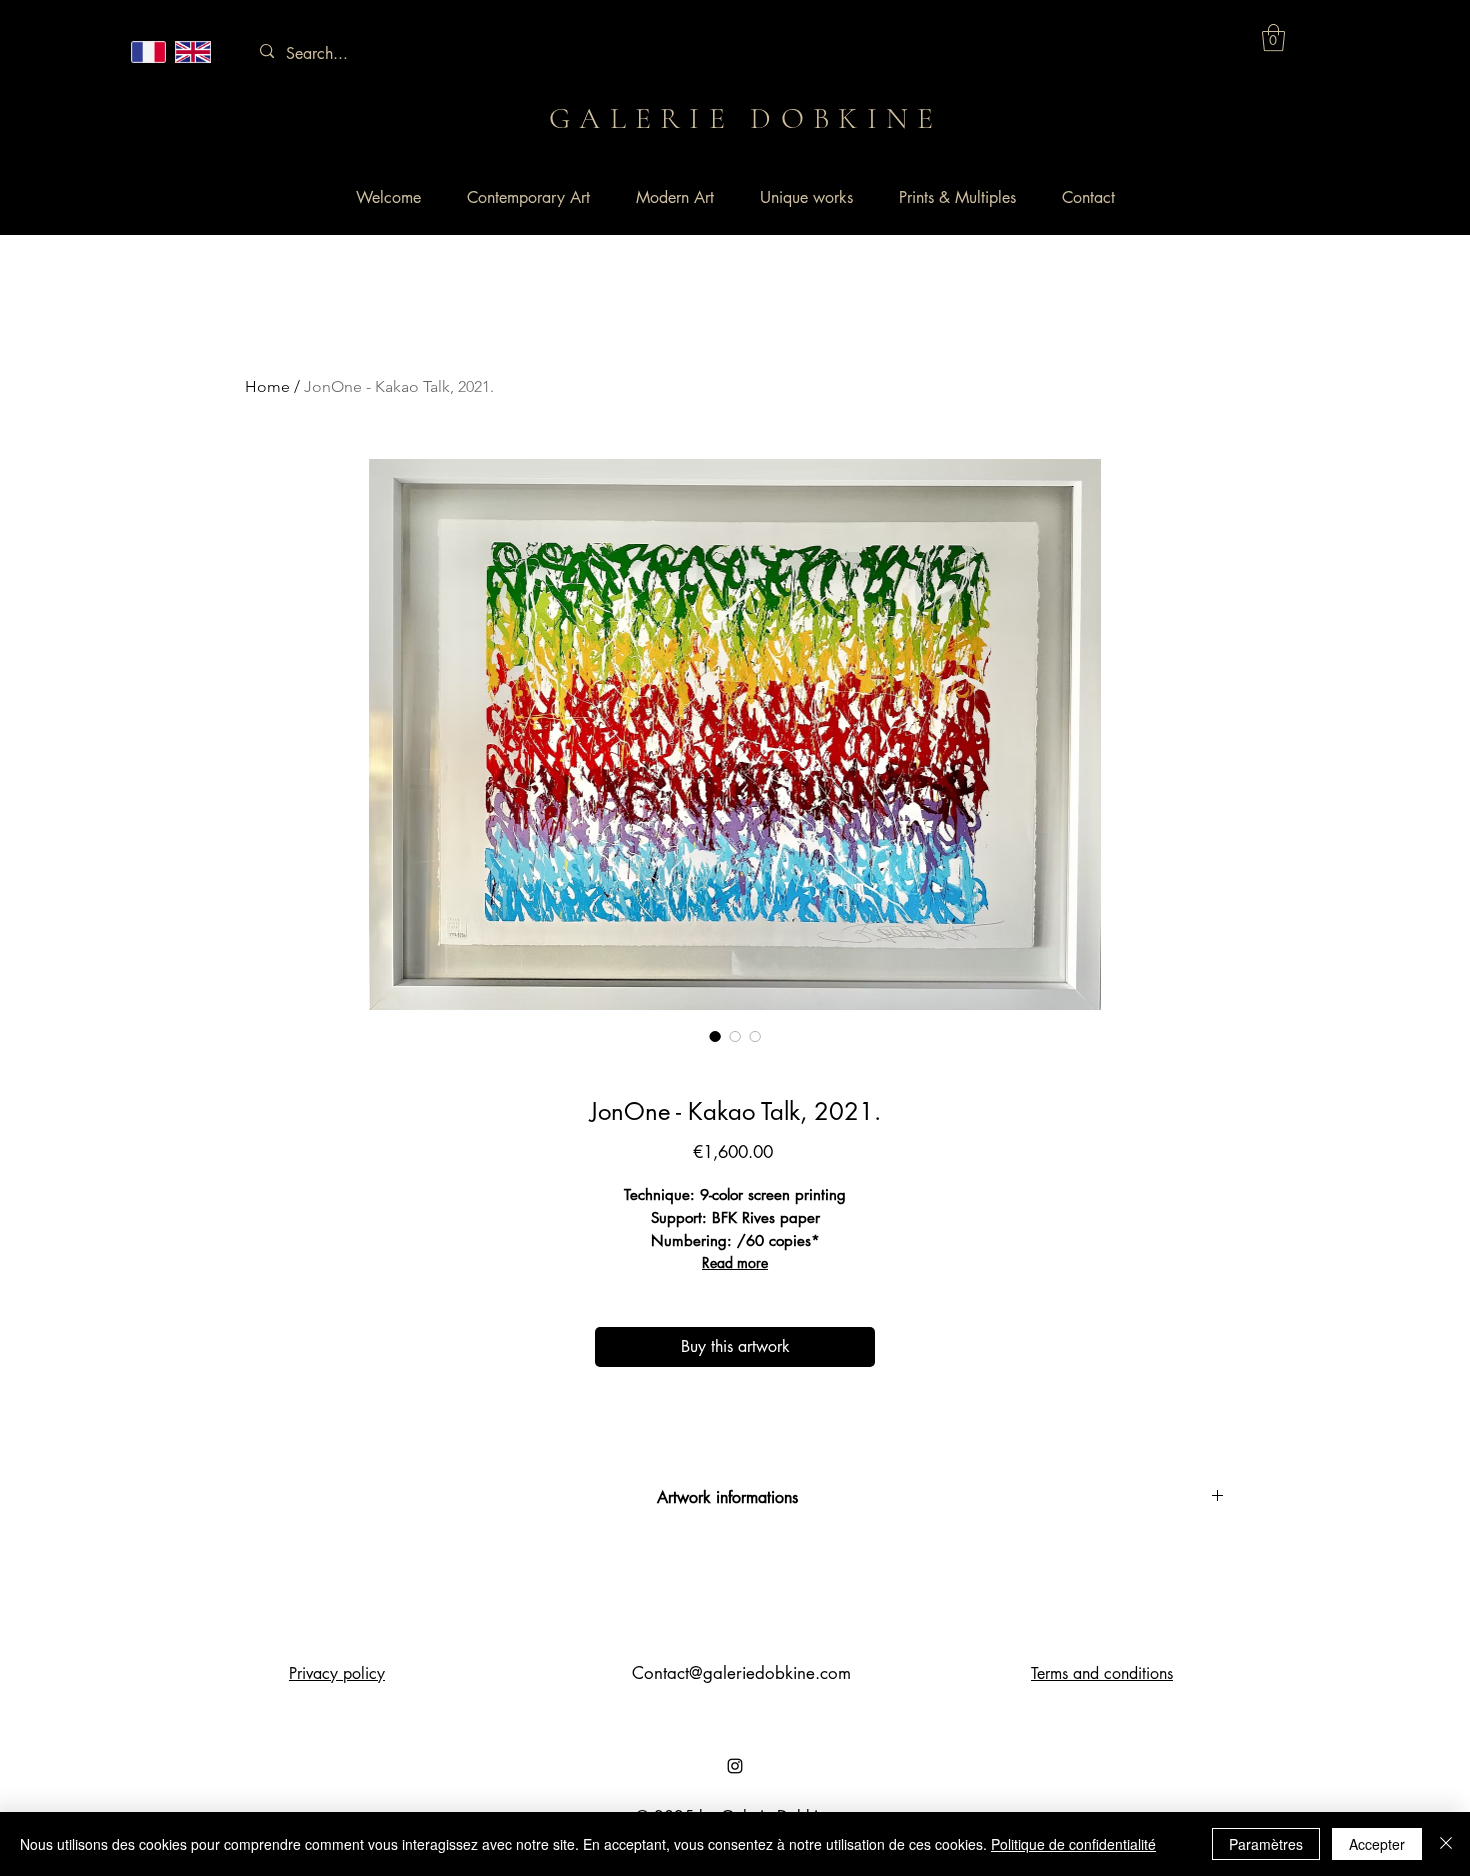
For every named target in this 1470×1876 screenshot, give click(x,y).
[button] (1273, 37)
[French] (148, 51)
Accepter (1377, 1844)
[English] (192, 51)
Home (267, 386)
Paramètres (1266, 1844)
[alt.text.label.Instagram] (735, 1766)
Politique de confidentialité (1073, 1844)
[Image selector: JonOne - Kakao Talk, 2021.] (715, 1036)
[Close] (1446, 1844)
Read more (735, 1262)
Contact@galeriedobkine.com (741, 1673)
